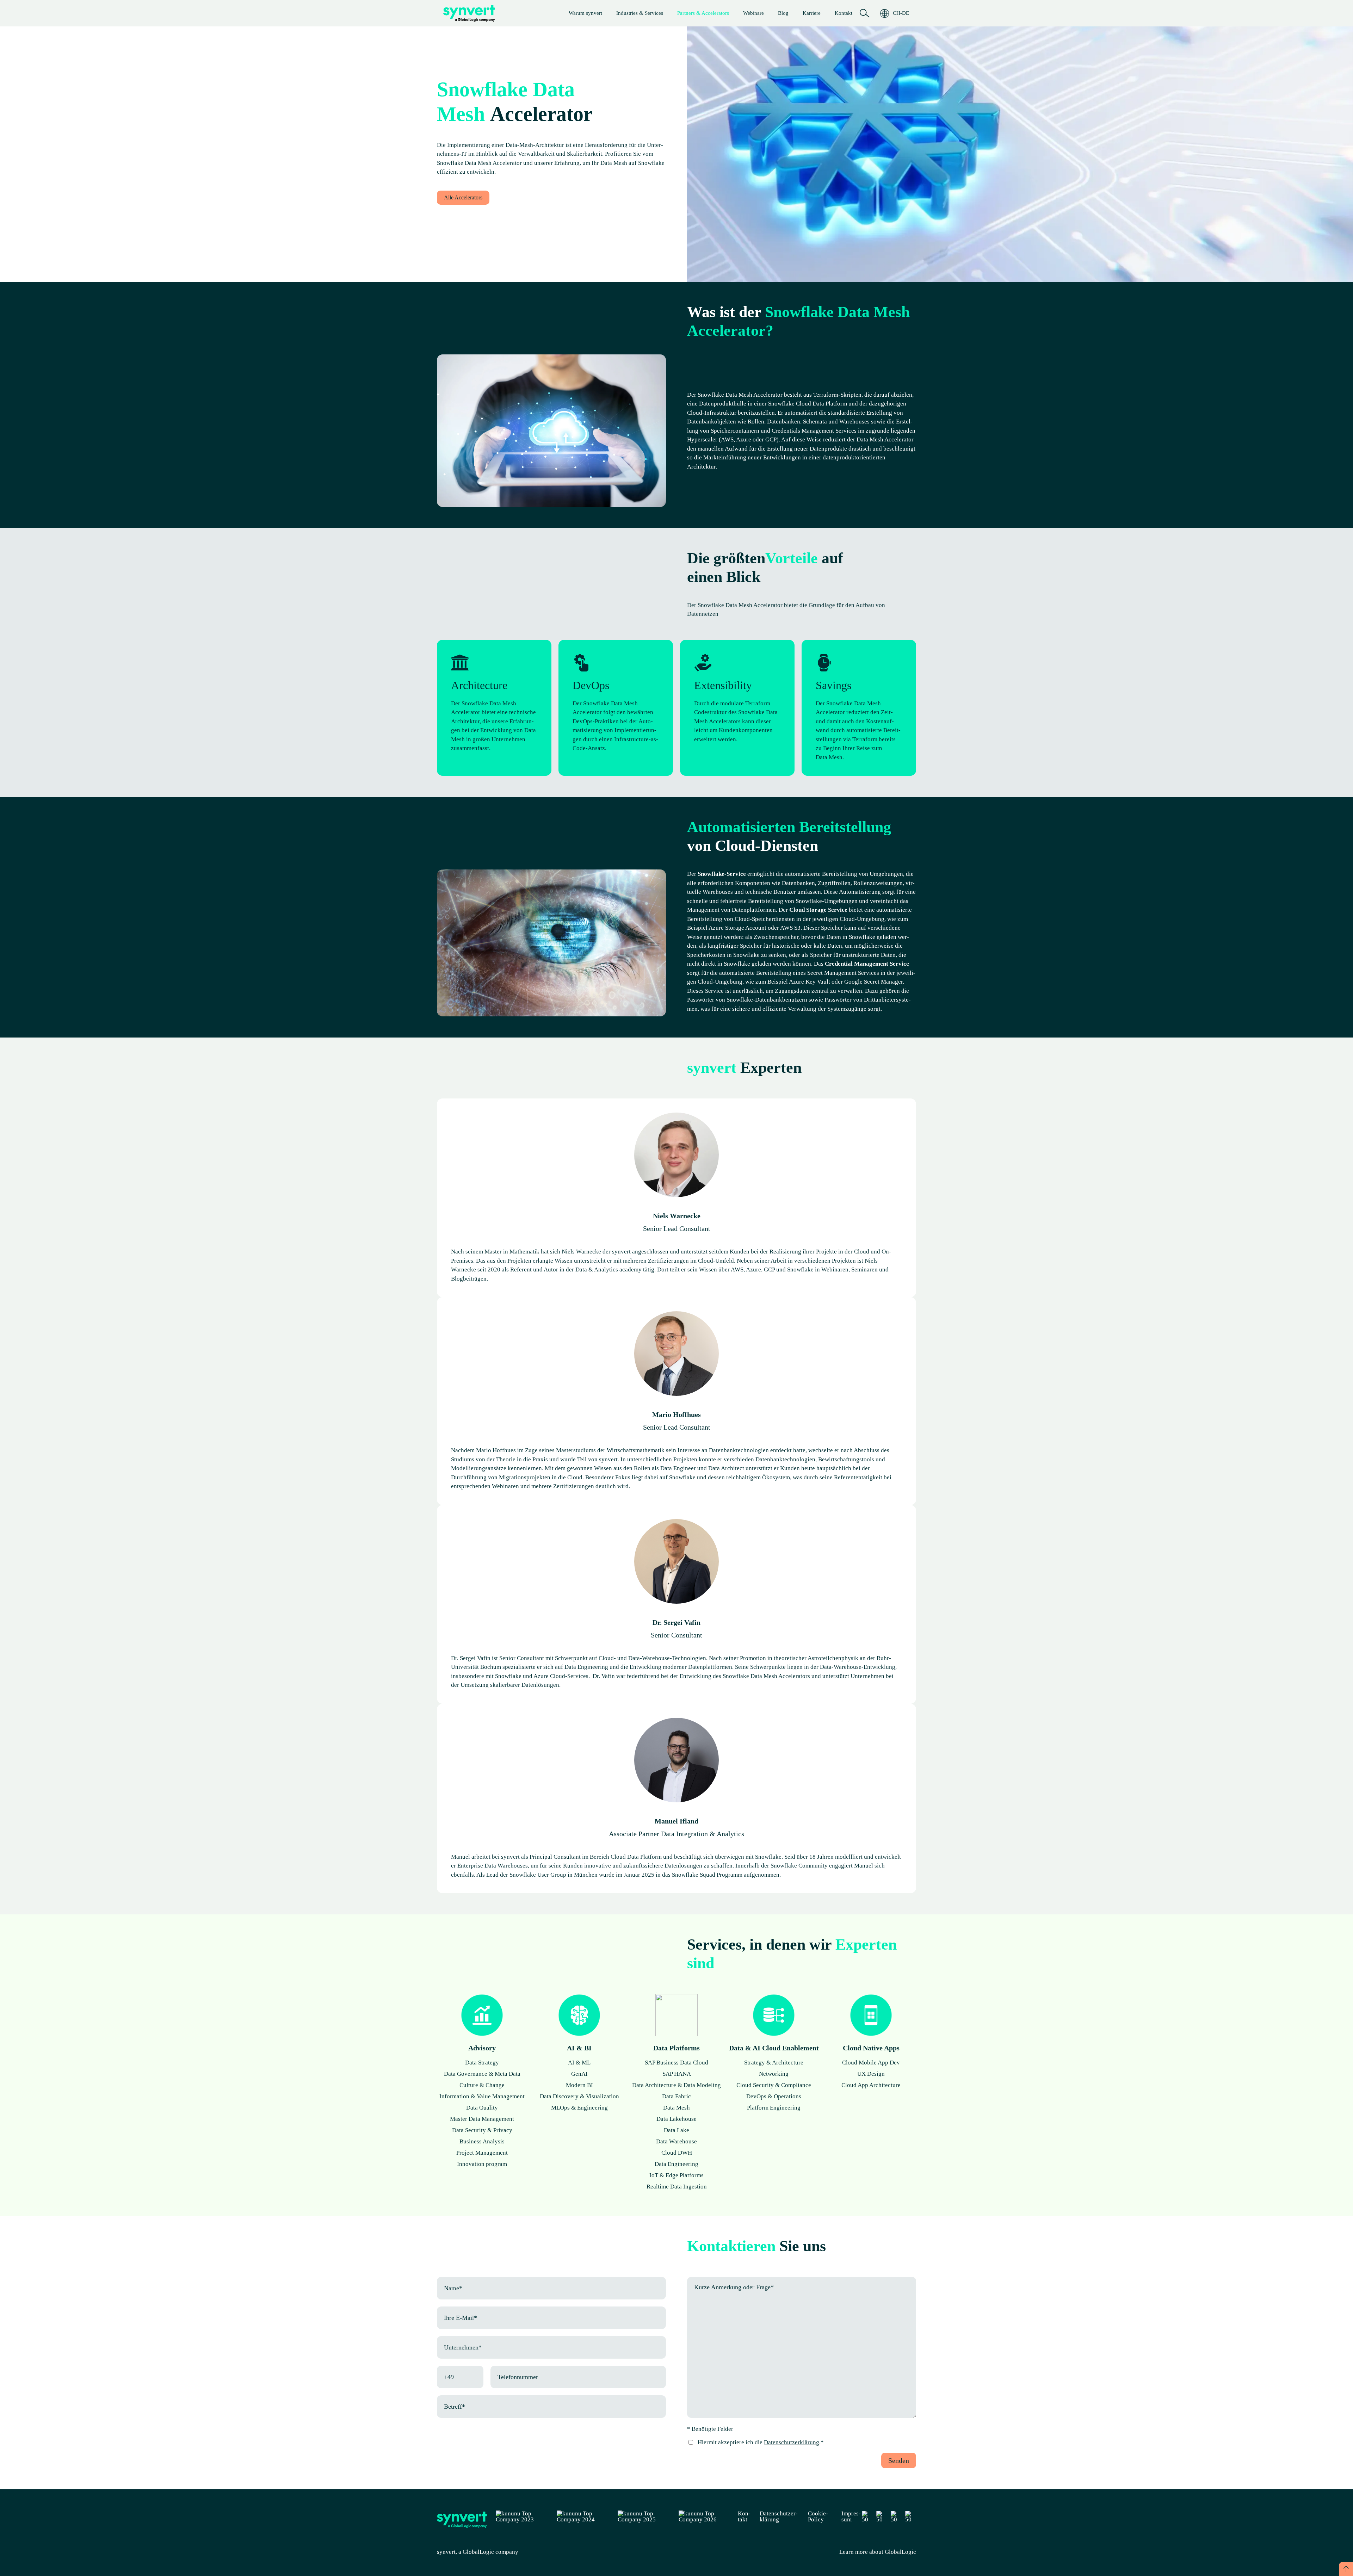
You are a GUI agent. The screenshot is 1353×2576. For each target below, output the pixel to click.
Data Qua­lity (482, 2108)
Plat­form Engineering (774, 2108)
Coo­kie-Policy (818, 2516)
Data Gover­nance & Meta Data (482, 2074)
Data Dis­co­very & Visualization (579, 2096)
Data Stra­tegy (482, 2063)
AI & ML (579, 2063)
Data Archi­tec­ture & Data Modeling (676, 2085)
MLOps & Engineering (579, 2108)
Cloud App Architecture (871, 2085)
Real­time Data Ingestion (677, 2187)
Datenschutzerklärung (792, 2442)
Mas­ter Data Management (482, 2119)
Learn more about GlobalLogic (878, 2552)
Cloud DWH (677, 2153)
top (1346, 2569)
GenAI (579, 2074)
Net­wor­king (774, 2074)
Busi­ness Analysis (482, 2141)
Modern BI (579, 2085)
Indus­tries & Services (640, 13)
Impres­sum (851, 2516)
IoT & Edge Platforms (676, 2175)
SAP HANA (677, 2074)
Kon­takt (844, 13)
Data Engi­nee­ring (676, 2164)
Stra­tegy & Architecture (774, 2063)
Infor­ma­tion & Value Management (482, 2096)
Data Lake (676, 2130)
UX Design (871, 2074)
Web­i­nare (753, 13)
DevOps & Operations (774, 2096)
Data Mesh (676, 2108)
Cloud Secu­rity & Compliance (774, 2085)
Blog (783, 13)
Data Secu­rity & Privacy (482, 2130)
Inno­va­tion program (482, 2164)
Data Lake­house (676, 2119)
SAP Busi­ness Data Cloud (676, 2063)
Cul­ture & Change (482, 2085)
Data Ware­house (676, 2141)
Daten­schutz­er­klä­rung (779, 2516)
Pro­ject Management (482, 2153)
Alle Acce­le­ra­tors (463, 197)
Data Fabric (676, 2096)
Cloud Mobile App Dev (871, 2063)
